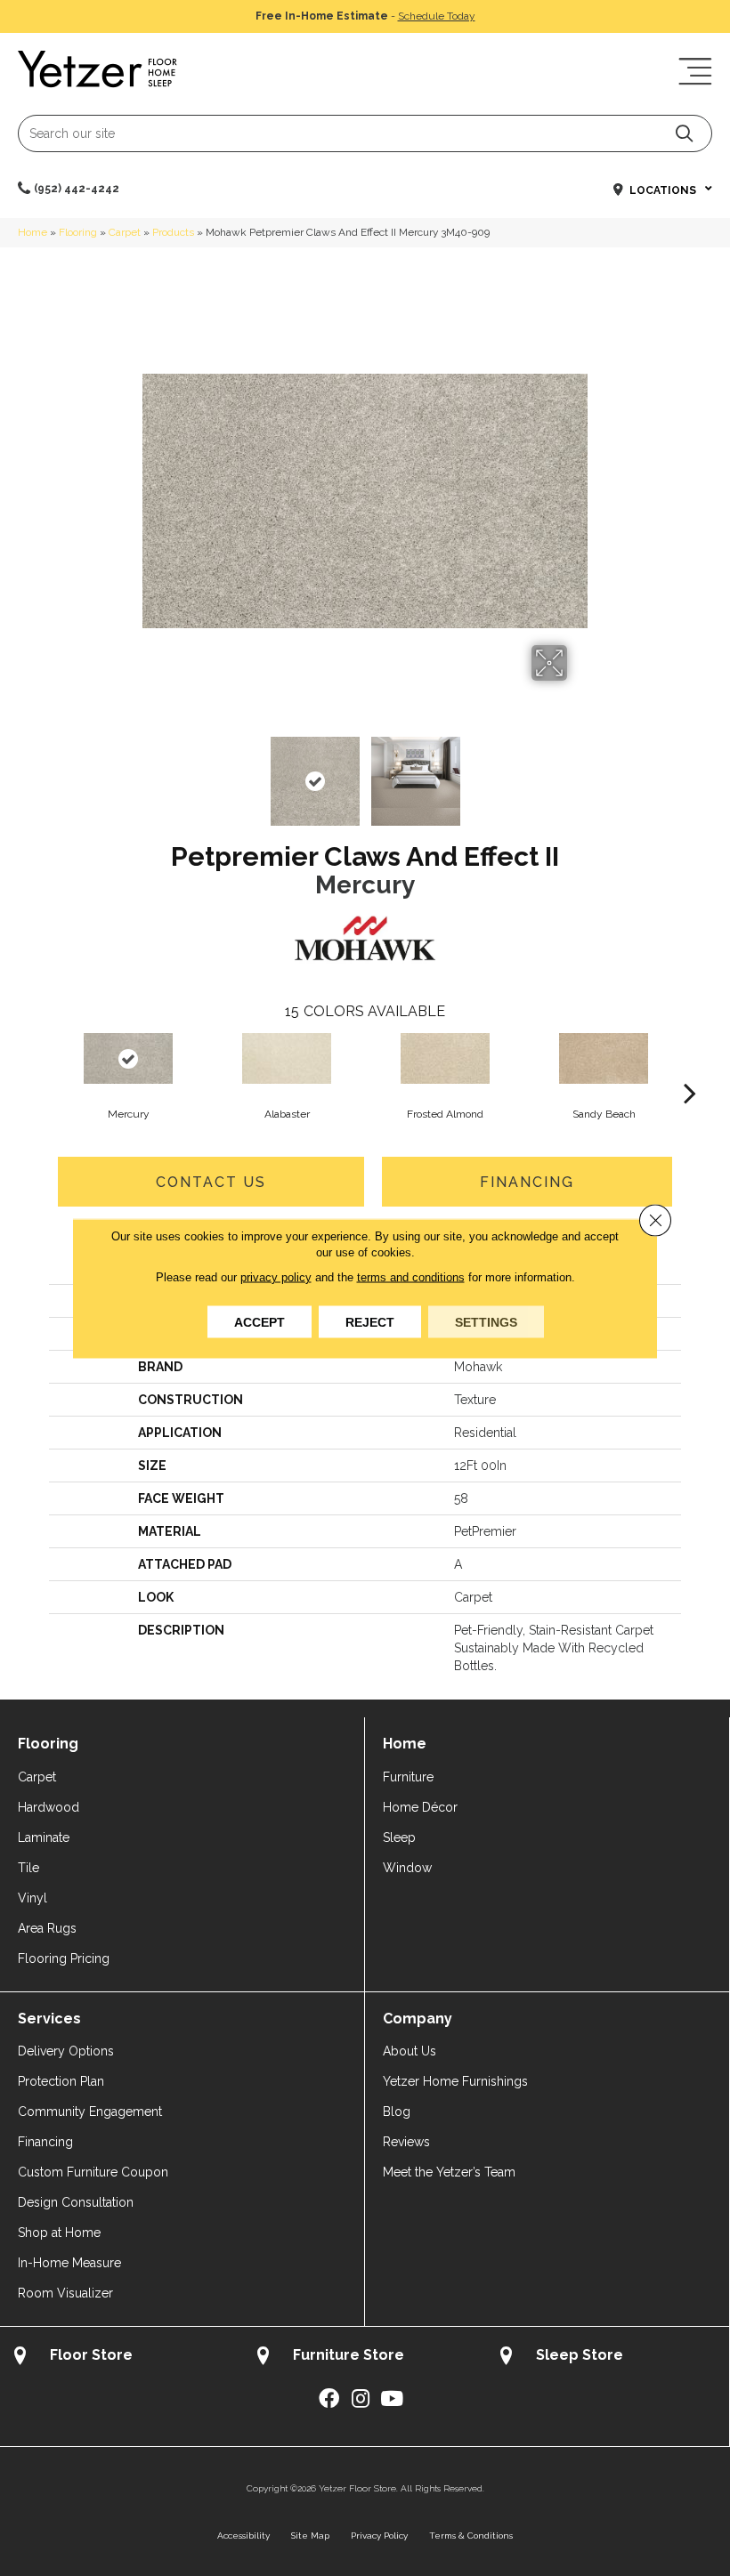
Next (579, 772)
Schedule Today (437, 16)
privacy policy (276, 1276)
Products (173, 232)
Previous (151, 772)
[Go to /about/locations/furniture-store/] (365, 2358)
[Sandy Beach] (604, 1058)
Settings (486, 1321)
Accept (260, 1321)
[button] (684, 133)
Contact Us (211, 1182)
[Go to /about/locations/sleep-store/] (608, 2358)
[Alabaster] (287, 1058)
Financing (527, 1182)
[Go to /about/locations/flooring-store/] (122, 2358)
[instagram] (361, 2399)
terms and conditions (411, 1276)
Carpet (125, 232)
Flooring (78, 232)
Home (32, 232)
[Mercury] (128, 1058)
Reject (370, 1321)
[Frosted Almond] (445, 1058)
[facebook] (329, 2399)
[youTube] (392, 2399)
